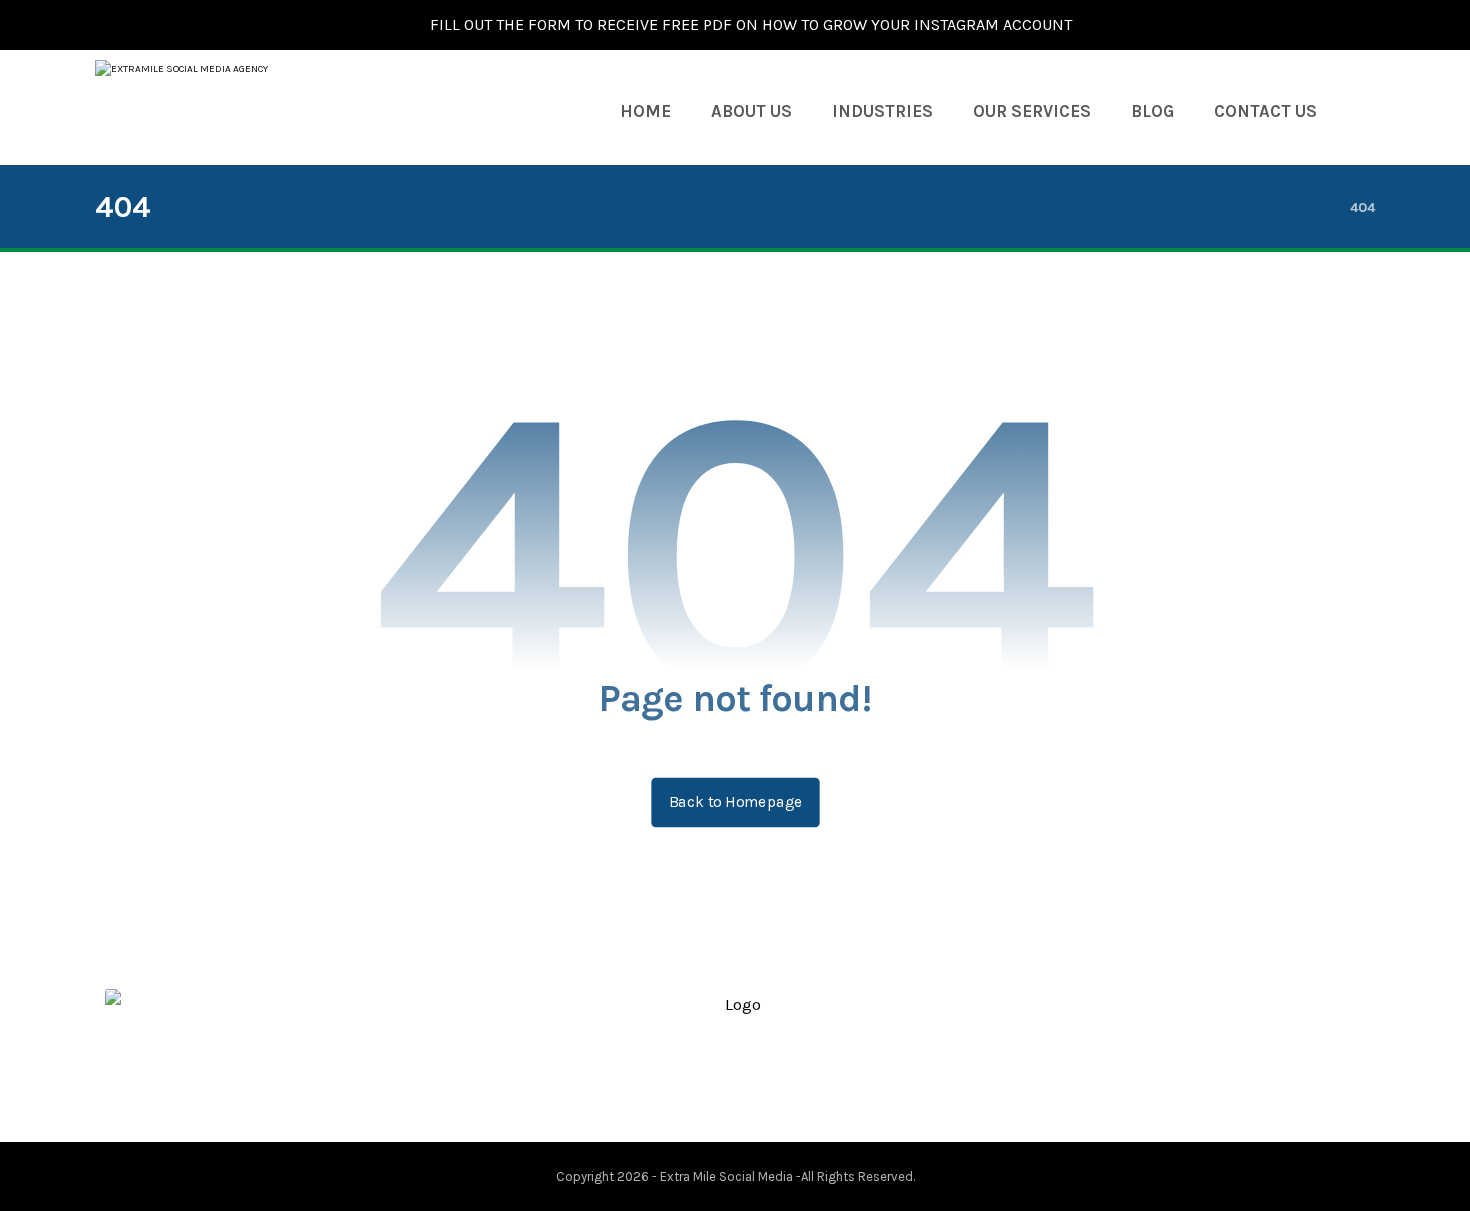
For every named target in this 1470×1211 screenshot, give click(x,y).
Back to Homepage (735, 802)
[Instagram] (783, 1086)
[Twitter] (719, 1086)
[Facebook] (687, 1086)
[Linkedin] (751, 1086)
